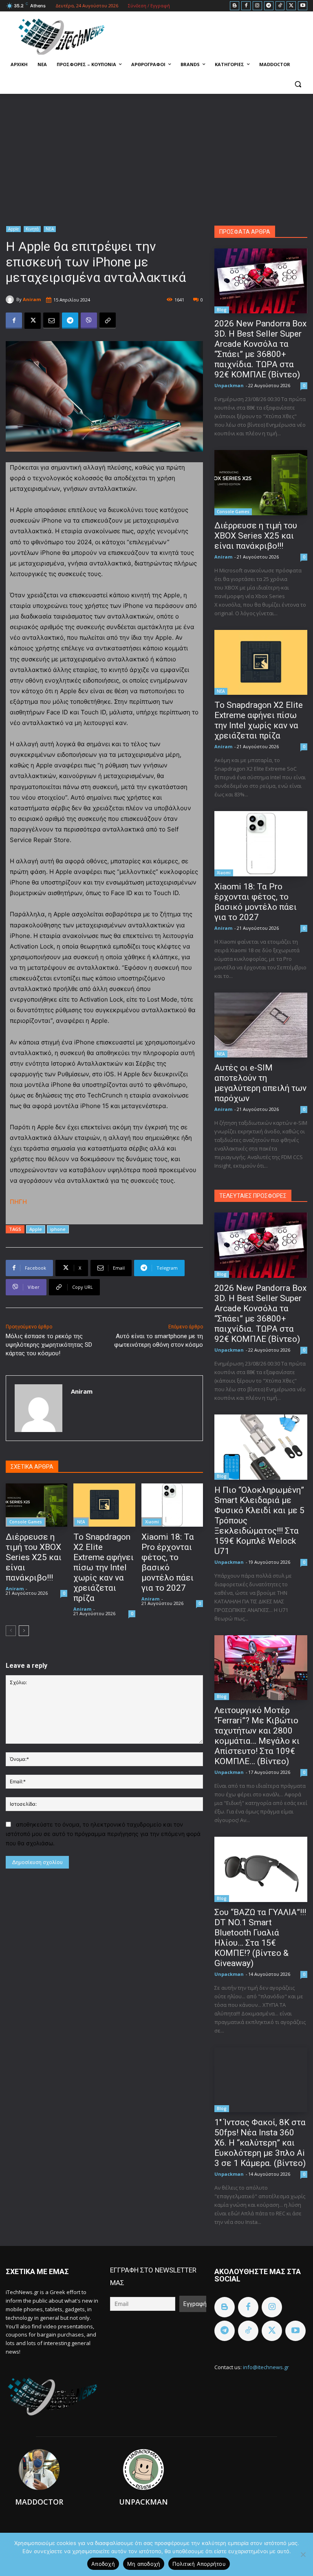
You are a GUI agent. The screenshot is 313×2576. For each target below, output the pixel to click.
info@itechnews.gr (266, 2367)
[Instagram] (257, 6)
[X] (291, 6)
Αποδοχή (103, 2564)
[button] (298, 84)
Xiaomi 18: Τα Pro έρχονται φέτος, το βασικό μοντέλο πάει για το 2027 (168, 1562)
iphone (58, 1229)
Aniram (32, 299)
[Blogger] (235, 6)
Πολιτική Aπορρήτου (199, 2564)
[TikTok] (280, 6)
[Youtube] (303, 6)
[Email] (51, 321)
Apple (13, 229)
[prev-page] (11, 1631)
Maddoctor (39, 2502)
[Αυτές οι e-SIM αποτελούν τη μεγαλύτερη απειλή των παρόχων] (261, 1025)
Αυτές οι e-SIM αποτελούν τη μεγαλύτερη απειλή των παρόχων (260, 1083)
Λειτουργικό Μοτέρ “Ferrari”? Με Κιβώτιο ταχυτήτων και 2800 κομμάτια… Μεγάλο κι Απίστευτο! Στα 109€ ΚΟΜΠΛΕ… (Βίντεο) (257, 1736)
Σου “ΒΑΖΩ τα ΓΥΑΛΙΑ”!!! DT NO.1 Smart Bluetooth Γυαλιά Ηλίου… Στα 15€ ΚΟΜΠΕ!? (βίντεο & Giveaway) (260, 1938)
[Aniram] (11, 299)
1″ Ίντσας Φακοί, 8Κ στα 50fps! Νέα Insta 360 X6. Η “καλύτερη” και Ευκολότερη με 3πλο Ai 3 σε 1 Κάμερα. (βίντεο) (260, 2143)
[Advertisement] (156, 155)
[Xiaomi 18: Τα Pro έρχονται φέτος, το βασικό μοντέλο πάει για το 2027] (172, 1505)
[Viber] (89, 321)
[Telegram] (269, 6)
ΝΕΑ (50, 229)
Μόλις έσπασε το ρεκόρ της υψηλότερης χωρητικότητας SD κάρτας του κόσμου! (49, 1345)
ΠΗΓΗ (18, 1202)
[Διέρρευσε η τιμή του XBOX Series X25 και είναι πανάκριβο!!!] (36, 1505)
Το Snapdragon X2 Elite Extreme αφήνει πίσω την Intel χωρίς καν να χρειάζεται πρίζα (104, 1567)
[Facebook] (246, 6)
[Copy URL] (108, 321)
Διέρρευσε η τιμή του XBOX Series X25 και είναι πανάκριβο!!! (34, 1557)
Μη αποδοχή (144, 2564)
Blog (222, 310)
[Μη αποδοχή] (303, 2554)
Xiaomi (152, 1522)
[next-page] (24, 1631)
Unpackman (229, 385)
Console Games (26, 1522)
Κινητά (32, 229)
